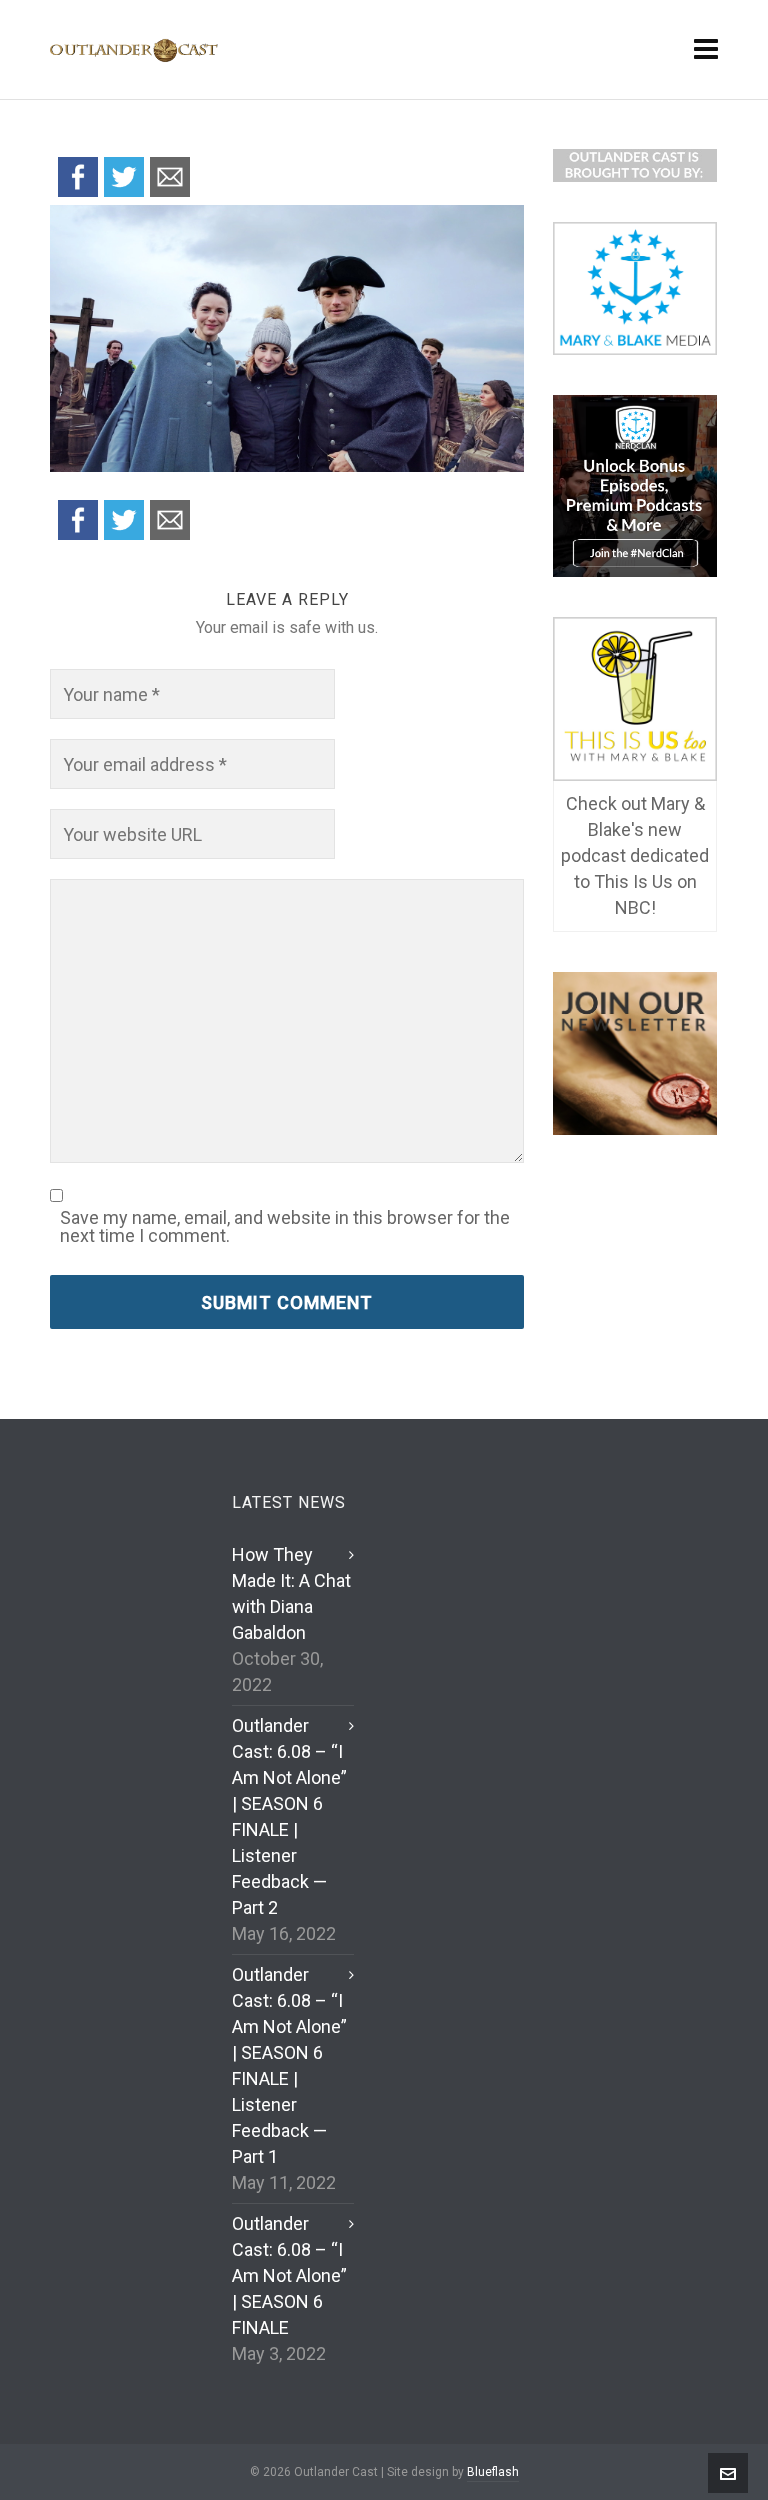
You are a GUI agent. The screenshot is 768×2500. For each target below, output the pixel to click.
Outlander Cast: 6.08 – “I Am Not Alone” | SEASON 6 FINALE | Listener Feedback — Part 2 (289, 1816)
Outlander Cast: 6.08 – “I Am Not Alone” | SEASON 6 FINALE (289, 2275)
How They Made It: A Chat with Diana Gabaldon (291, 1593)
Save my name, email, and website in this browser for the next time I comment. (285, 1227)
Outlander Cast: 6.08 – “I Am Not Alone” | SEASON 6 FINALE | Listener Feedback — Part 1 (289, 2065)
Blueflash (493, 2472)
